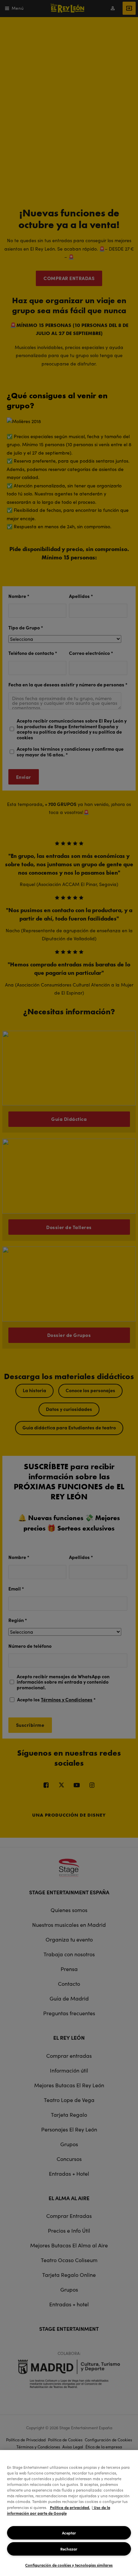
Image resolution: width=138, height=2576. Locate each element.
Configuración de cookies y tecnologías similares (69, 2565)
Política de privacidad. (70, 2507)
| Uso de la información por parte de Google (59, 2510)
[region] (69, 2513)
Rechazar (69, 2549)
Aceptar (69, 2533)
